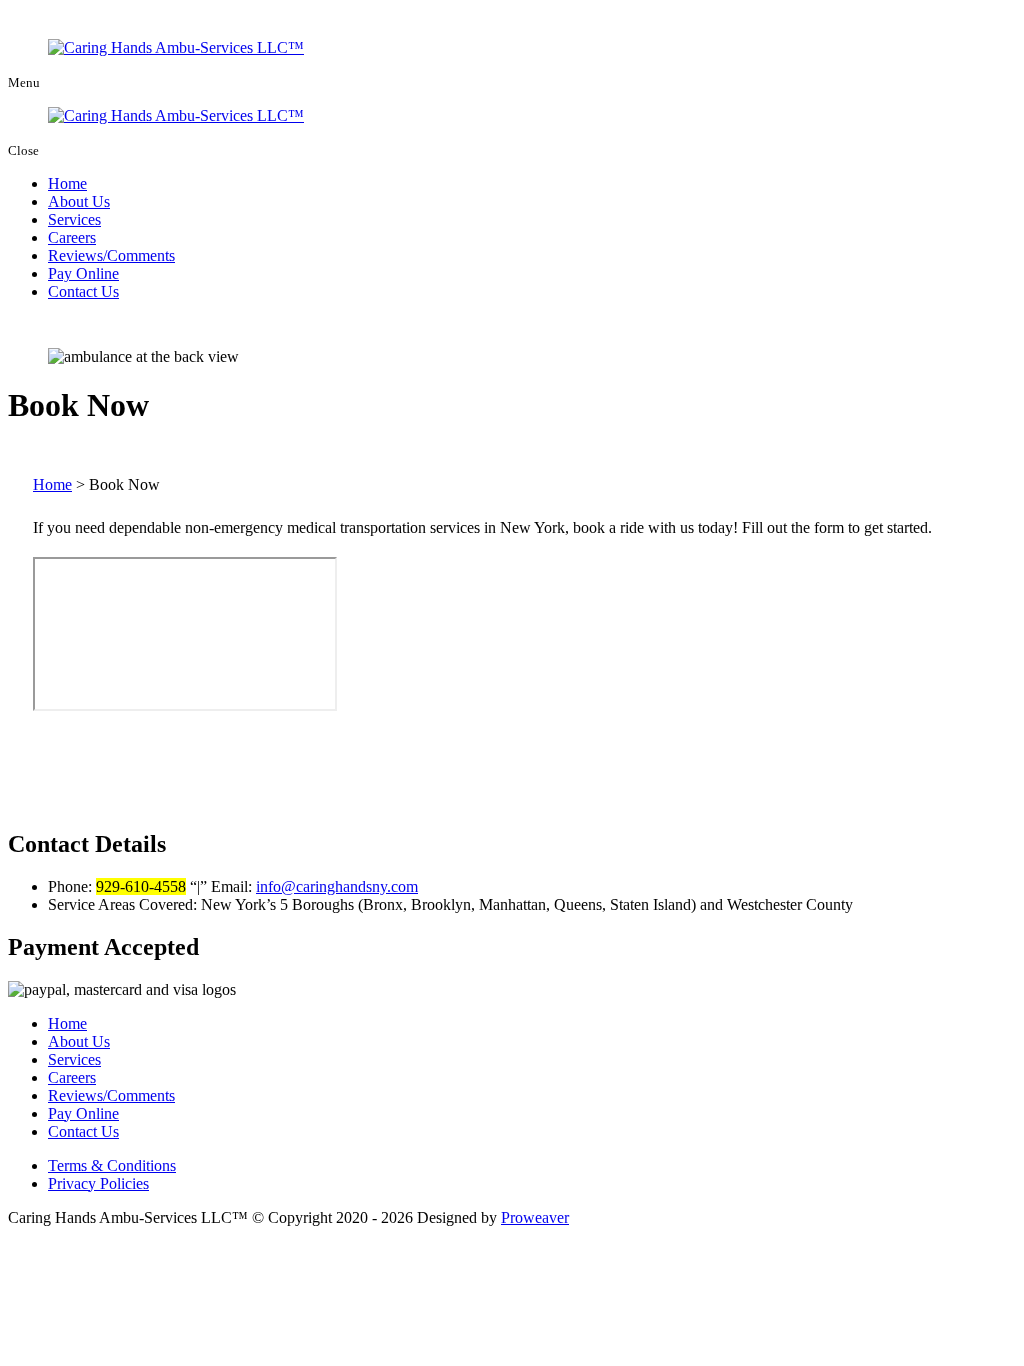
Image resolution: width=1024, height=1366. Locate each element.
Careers (72, 237)
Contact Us (83, 291)
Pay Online (83, 273)
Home (67, 183)
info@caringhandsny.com (337, 886)
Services (74, 219)
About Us (79, 201)
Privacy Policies (98, 1183)
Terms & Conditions (112, 1165)
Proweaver (535, 1217)
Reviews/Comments (111, 255)
